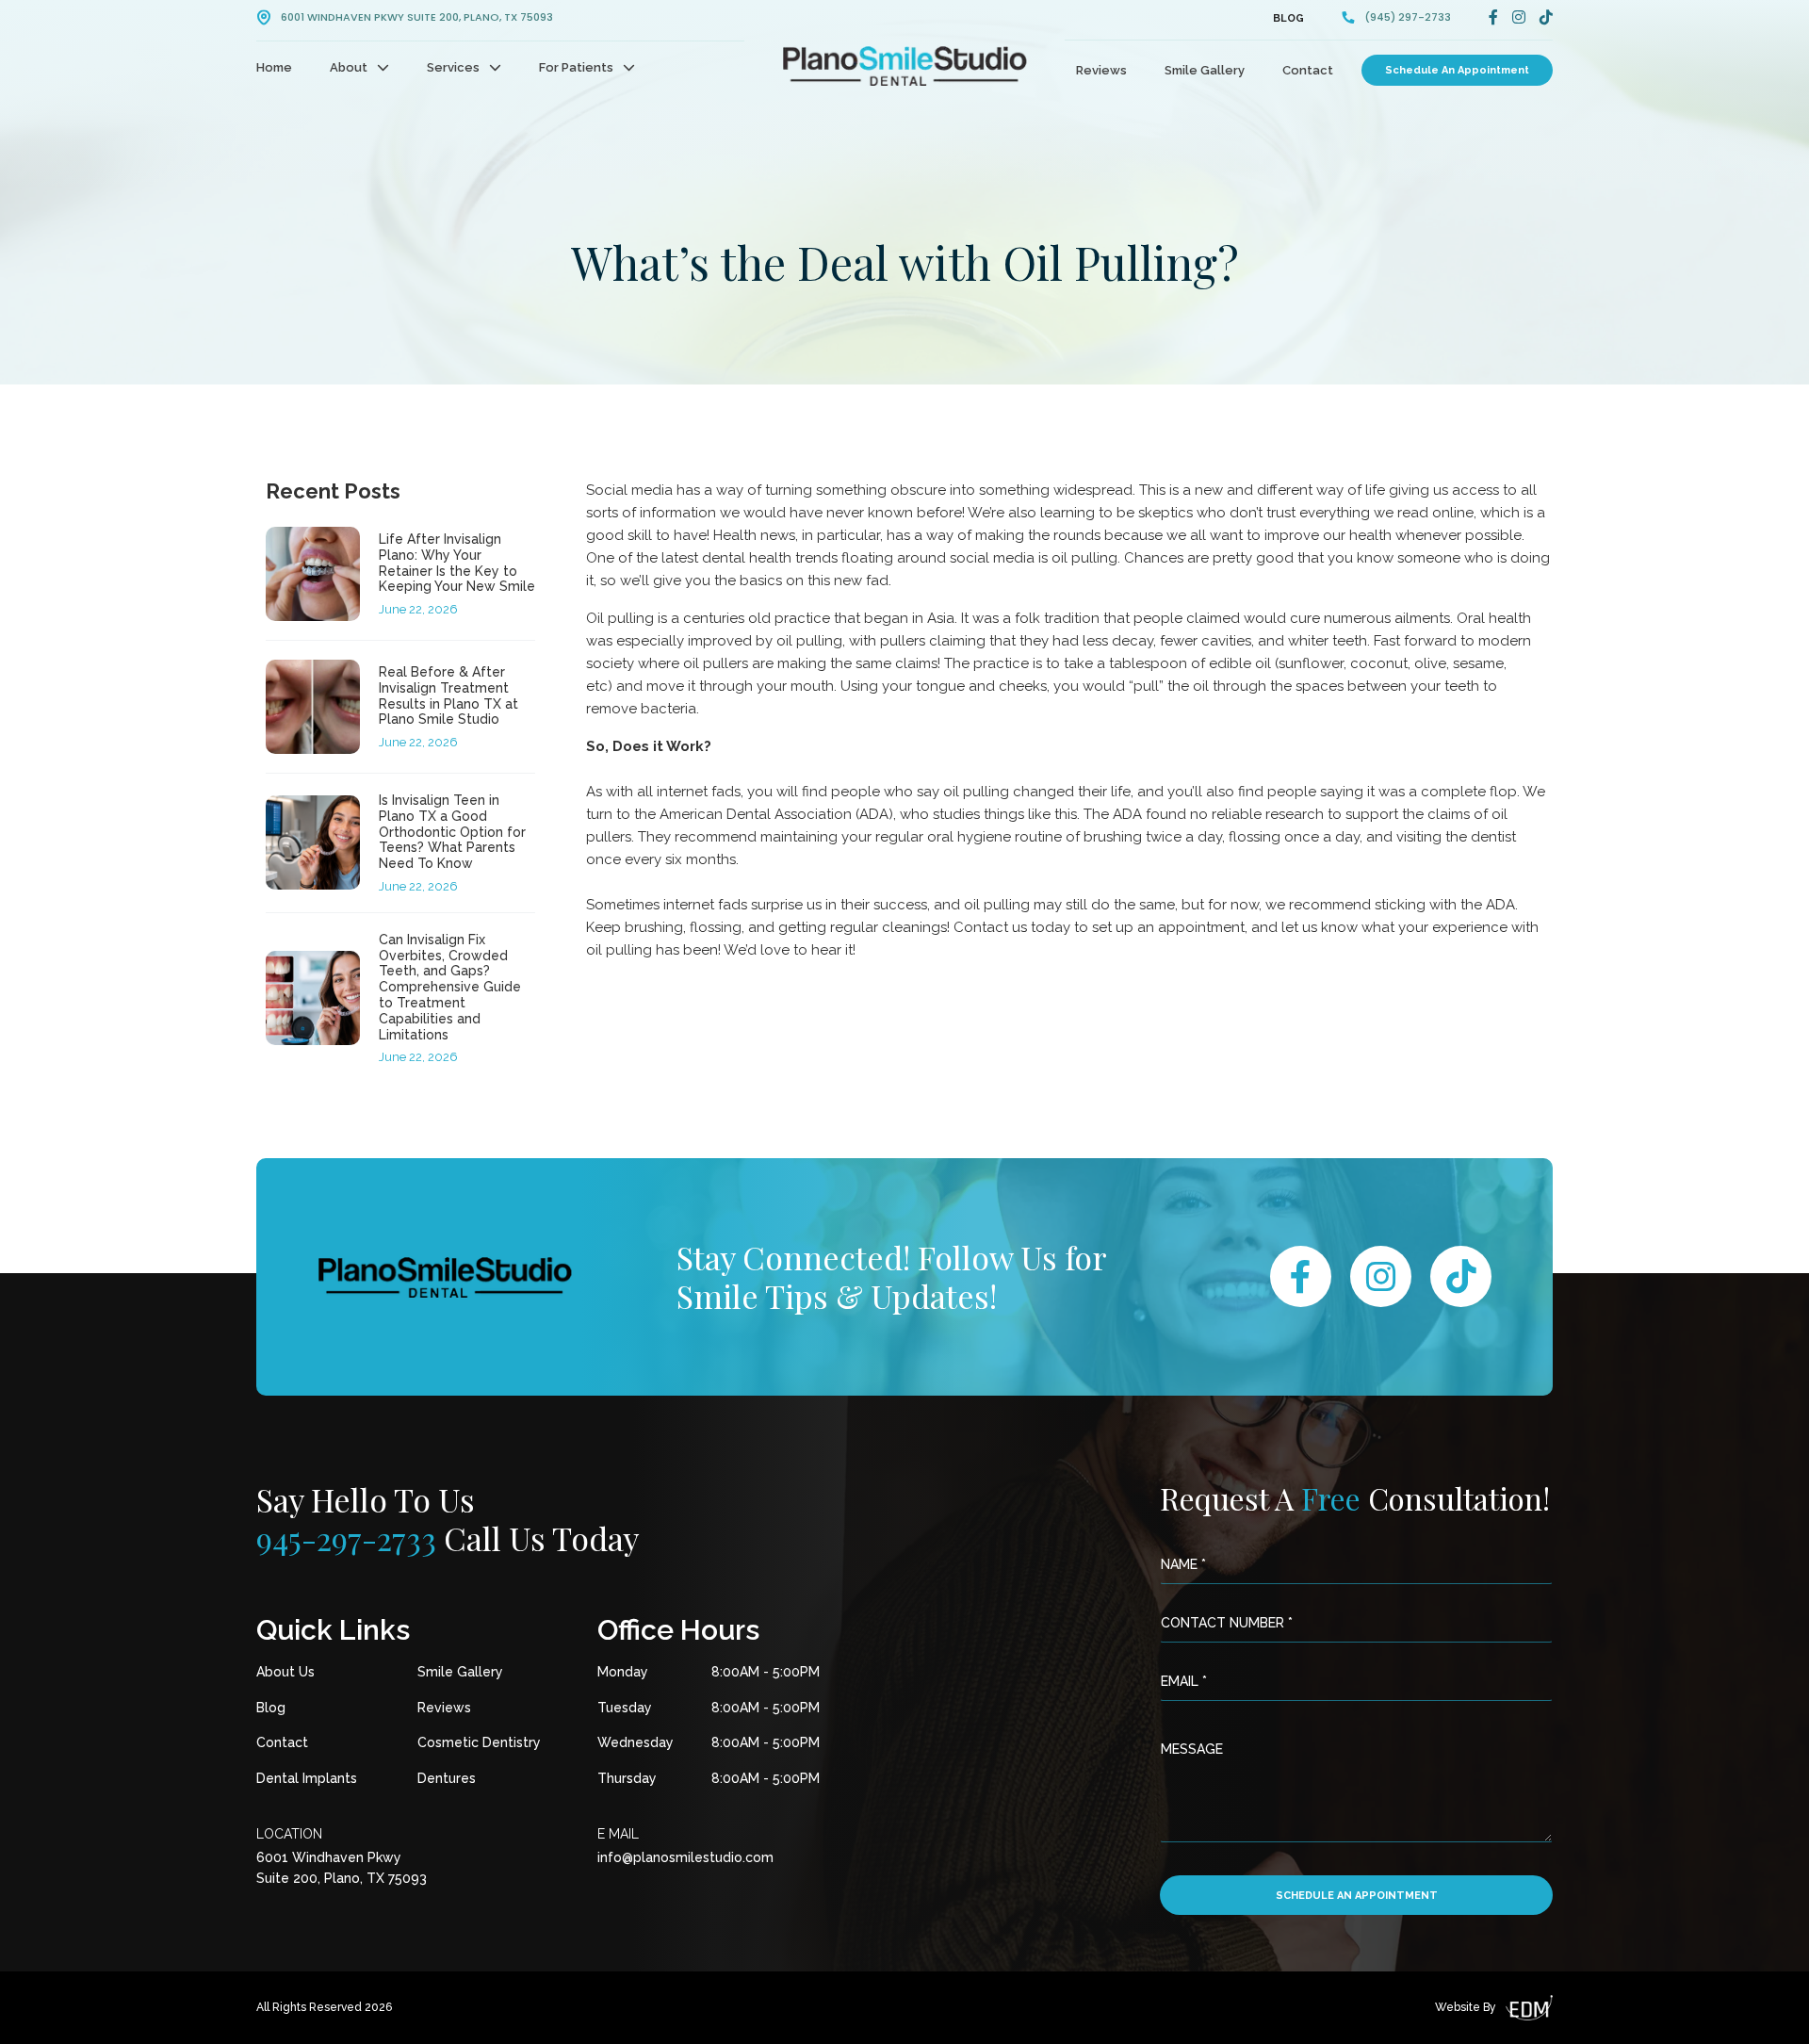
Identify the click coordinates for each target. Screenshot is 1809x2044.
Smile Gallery (1205, 70)
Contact (1308, 70)
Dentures (447, 1778)
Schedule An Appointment (1457, 70)
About (349, 67)
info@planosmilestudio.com (685, 1857)
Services (453, 67)
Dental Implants (307, 1778)
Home (274, 67)
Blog (1288, 18)
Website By (1466, 2007)
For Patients (576, 67)
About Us (285, 1672)
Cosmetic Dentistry (479, 1742)
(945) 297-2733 (1408, 17)
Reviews (1101, 70)
